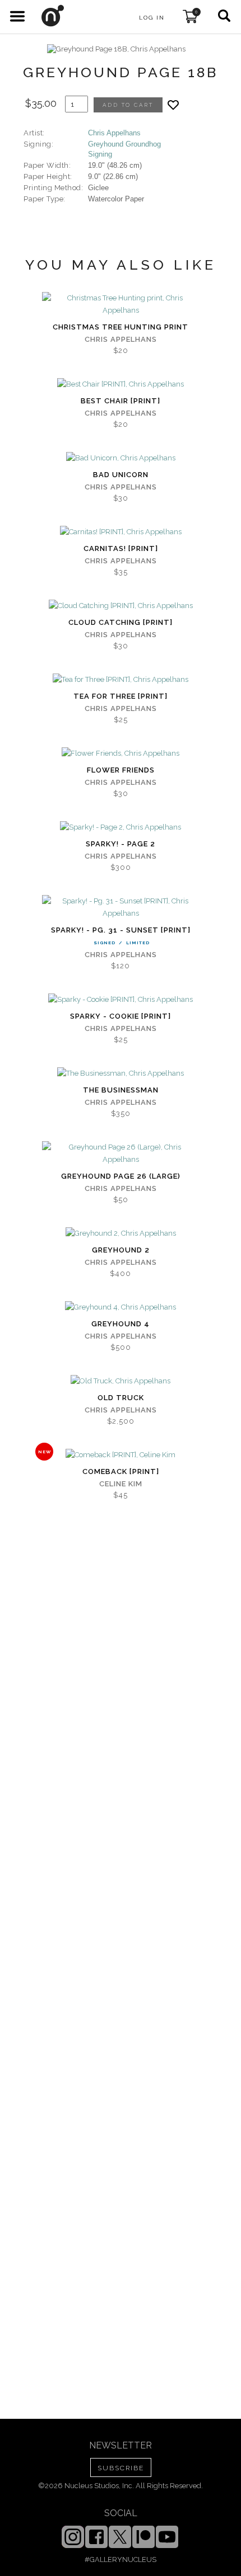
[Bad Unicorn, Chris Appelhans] (121, 458)
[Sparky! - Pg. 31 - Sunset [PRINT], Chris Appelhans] (121, 907)
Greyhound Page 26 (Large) (121, 1176)
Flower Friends (121, 770)
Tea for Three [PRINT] (121, 696)
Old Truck (121, 1398)
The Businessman (121, 1090)
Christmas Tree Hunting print (121, 327)
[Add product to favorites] (173, 105)
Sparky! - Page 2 (121, 844)
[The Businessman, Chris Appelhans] (121, 1073)
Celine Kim (121, 1484)
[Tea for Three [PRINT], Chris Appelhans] (121, 680)
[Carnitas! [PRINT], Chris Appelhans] (121, 532)
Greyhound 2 (121, 1250)
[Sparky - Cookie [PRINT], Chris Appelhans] (121, 1000)
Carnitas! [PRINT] (121, 548)
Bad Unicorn (121, 475)
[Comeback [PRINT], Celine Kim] (121, 1455)
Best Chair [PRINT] (121, 401)
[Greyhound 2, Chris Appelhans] (121, 1233)
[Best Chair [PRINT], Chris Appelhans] (121, 384)
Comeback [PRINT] (121, 1471)
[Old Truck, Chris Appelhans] (121, 1381)
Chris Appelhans (114, 133)
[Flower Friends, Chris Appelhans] (121, 754)
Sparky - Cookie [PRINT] (121, 1016)
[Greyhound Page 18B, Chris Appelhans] (116, 49)
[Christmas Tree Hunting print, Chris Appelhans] (121, 304)
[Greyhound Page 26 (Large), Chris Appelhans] (121, 1153)
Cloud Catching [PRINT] (121, 622)
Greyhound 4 (121, 1324)
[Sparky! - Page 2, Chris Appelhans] (121, 827)
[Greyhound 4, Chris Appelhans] (121, 1307)
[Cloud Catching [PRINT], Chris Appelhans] (121, 606)
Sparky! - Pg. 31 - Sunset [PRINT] (121, 930)
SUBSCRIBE (121, 2468)
